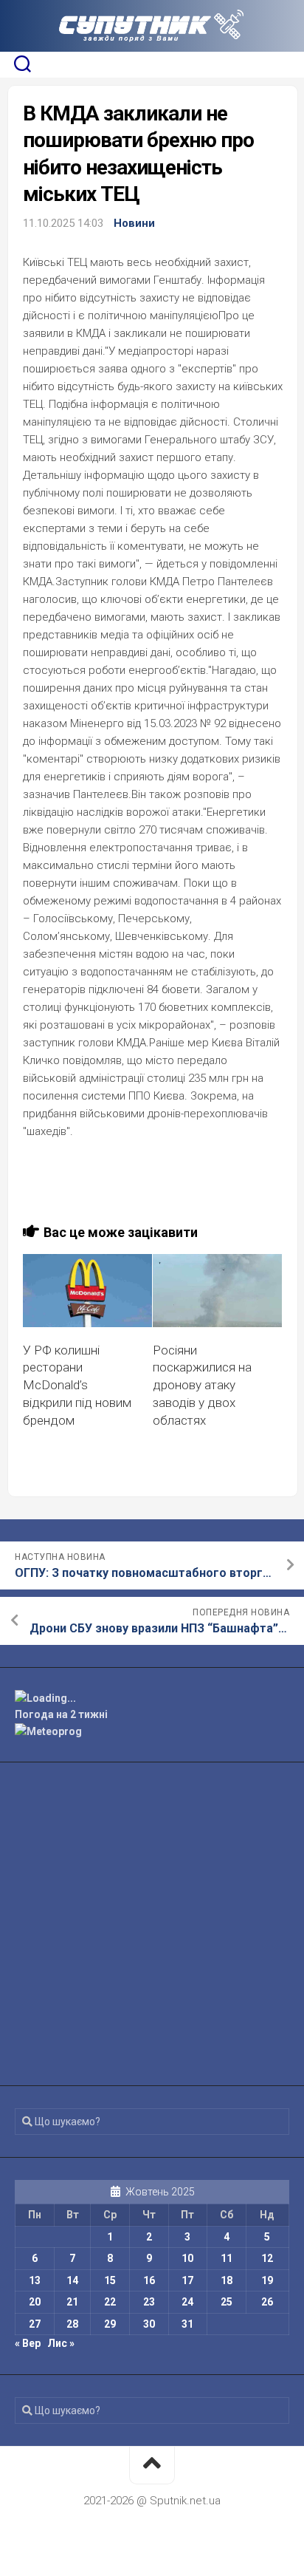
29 (110, 2324)
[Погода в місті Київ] (152, 1698)
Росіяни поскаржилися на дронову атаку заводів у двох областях (202, 1385)
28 (72, 2324)
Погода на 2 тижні (61, 1714)
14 (72, 2280)
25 (227, 2302)
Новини (134, 223)
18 (227, 2280)
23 (149, 2302)
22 (110, 2302)
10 (187, 2258)
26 (267, 2302)
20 (35, 2302)
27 (35, 2324)
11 (227, 2258)
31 (187, 2324)
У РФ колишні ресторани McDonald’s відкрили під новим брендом (77, 1385)
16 (149, 2280)
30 (149, 2324)
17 (187, 2280)
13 (35, 2280)
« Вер (28, 2343)
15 (110, 2280)
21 (72, 2302)
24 (187, 2302)
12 (267, 2258)
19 (267, 2280)
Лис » (61, 2343)
